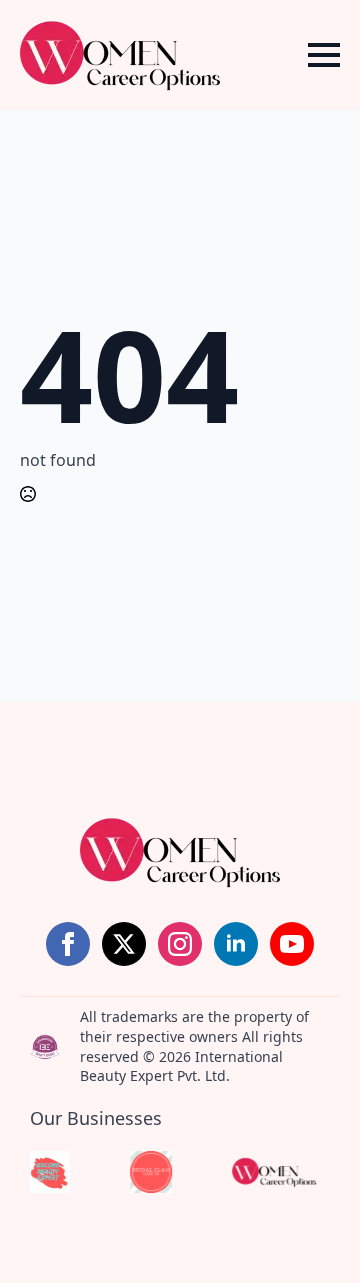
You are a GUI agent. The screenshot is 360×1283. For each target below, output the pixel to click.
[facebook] (68, 944)
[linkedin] (236, 944)
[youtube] (292, 944)
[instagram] (180, 944)
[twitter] (124, 944)
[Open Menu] (324, 55)
